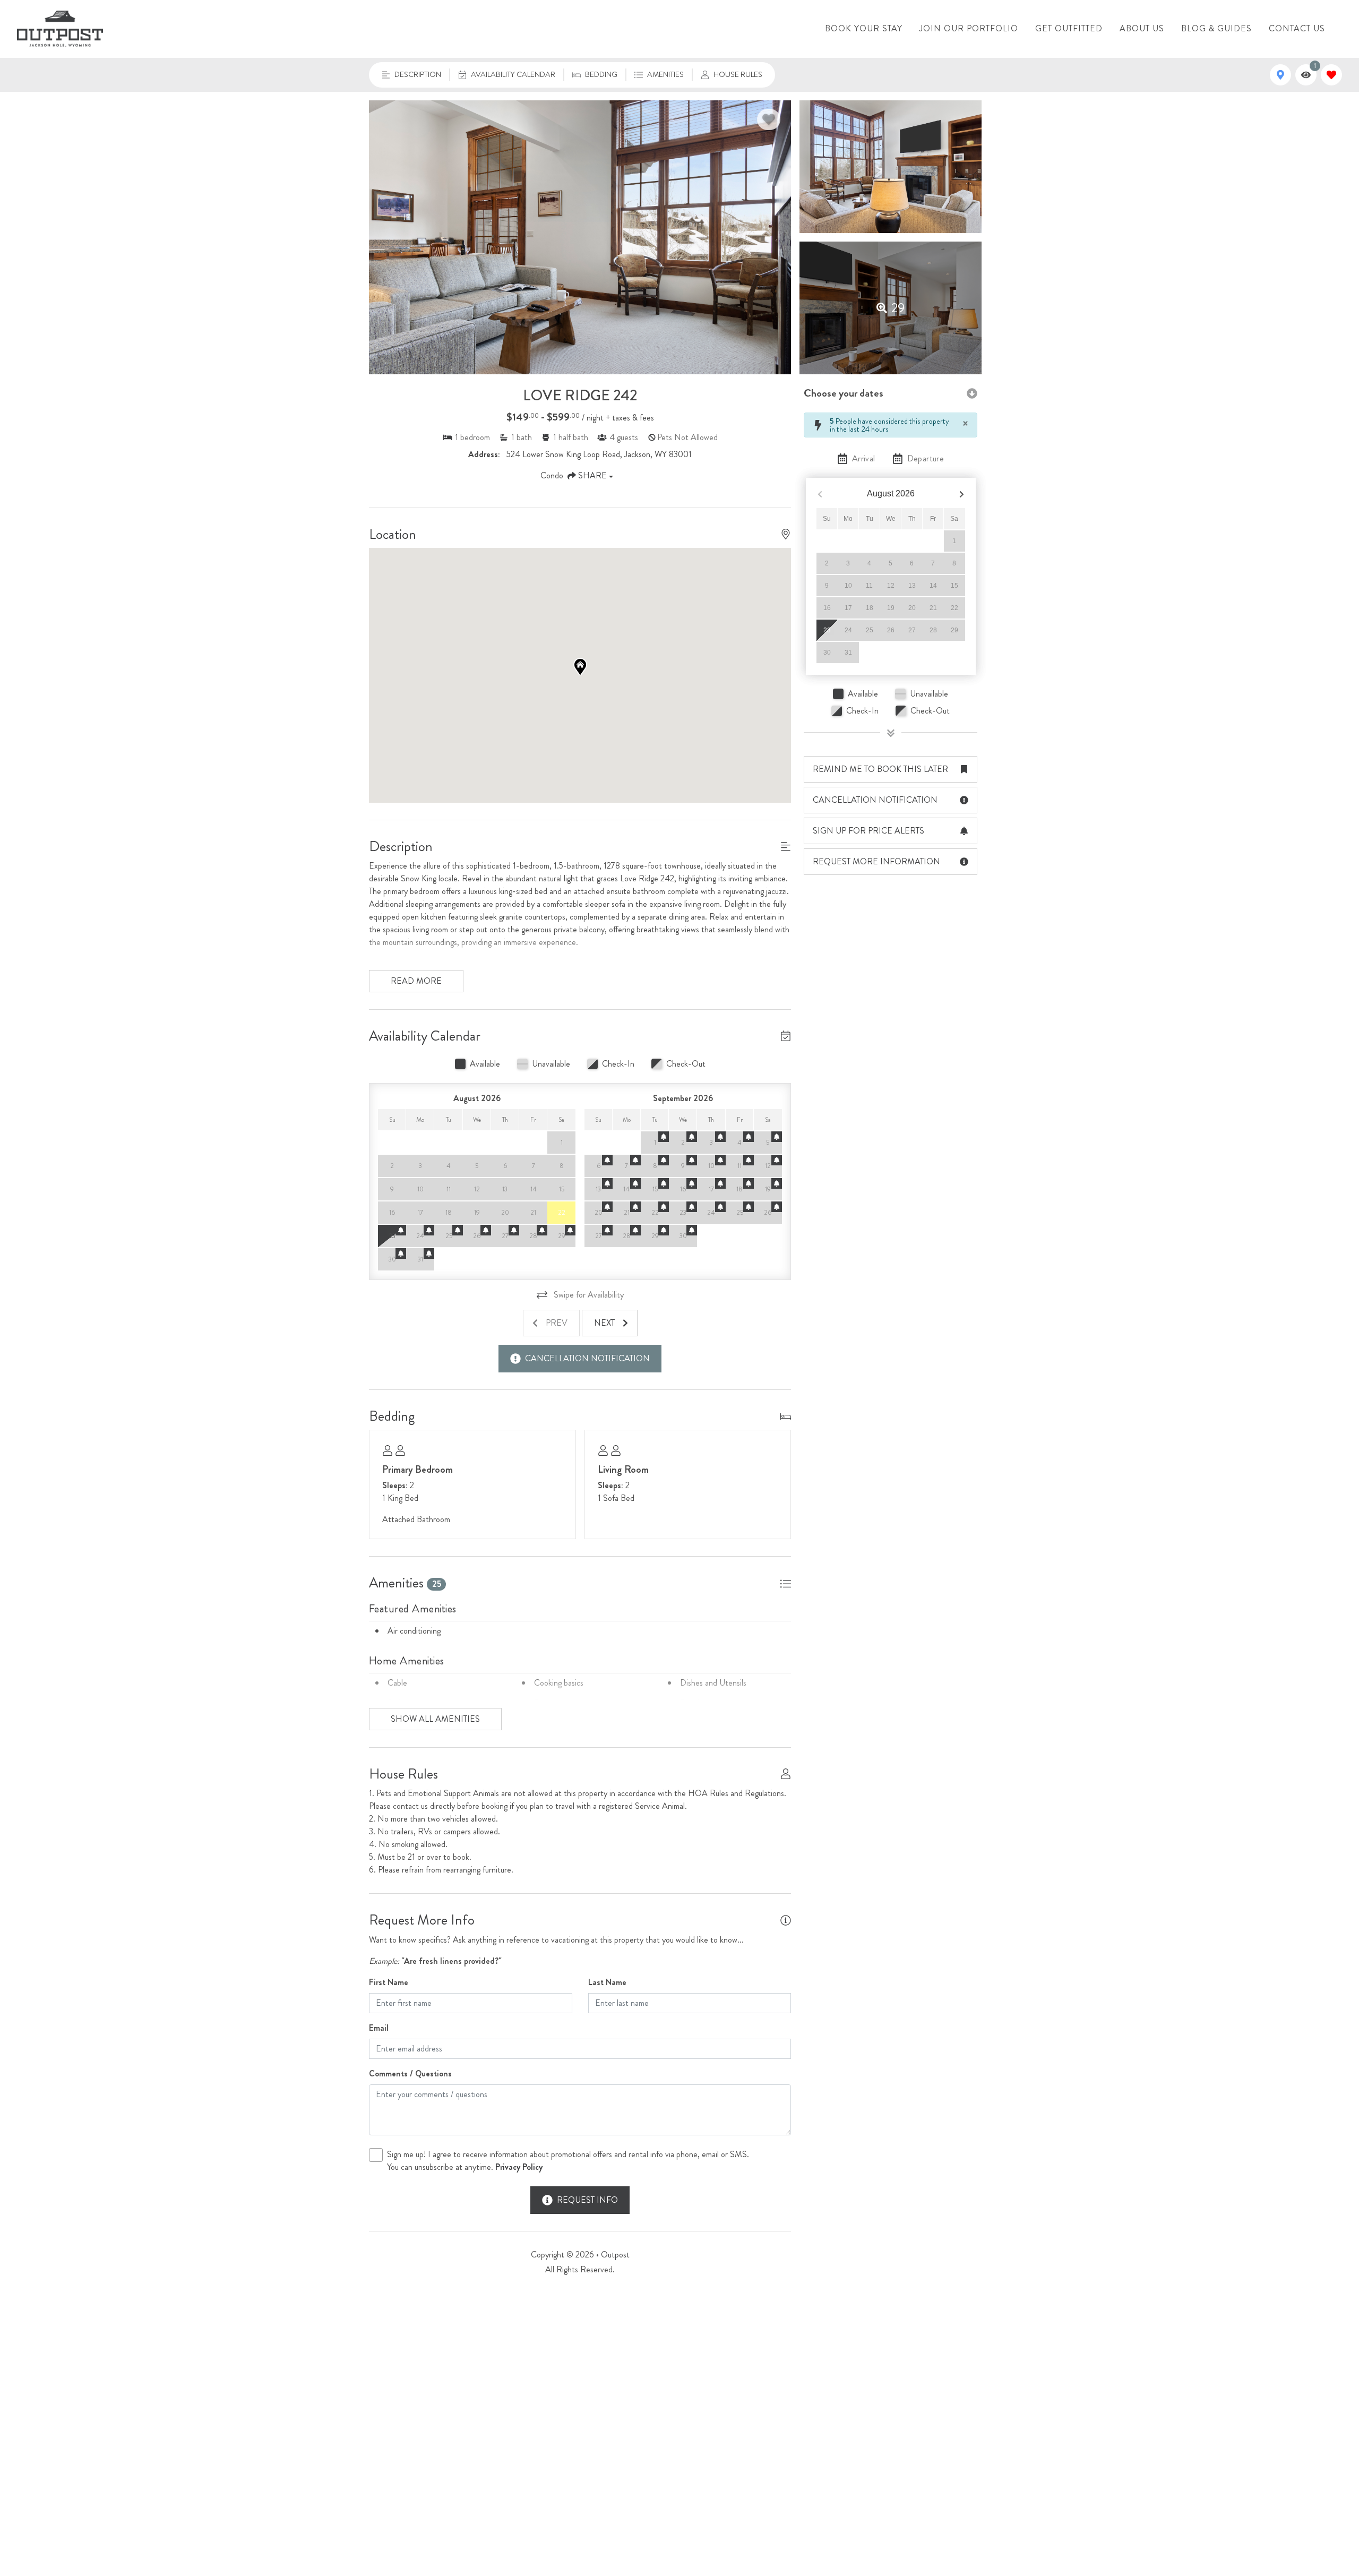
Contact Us (1297, 28)
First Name (389, 1982)
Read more (416, 981)
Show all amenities (435, 1719)
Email (379, 2028)
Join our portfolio (969, 28)
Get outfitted (1069, 28)
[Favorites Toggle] (1331, 75)
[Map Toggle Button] (1280, 75)
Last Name (607, 1982)
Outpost (615, 2255)
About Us (1142, 28)
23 (827, 630)
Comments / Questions (410, 2073)
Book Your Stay (864, 28)
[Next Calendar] (962, 494)
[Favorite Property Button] (769, 119)
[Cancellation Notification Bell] (401, 1230)
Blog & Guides (1216, 28)
